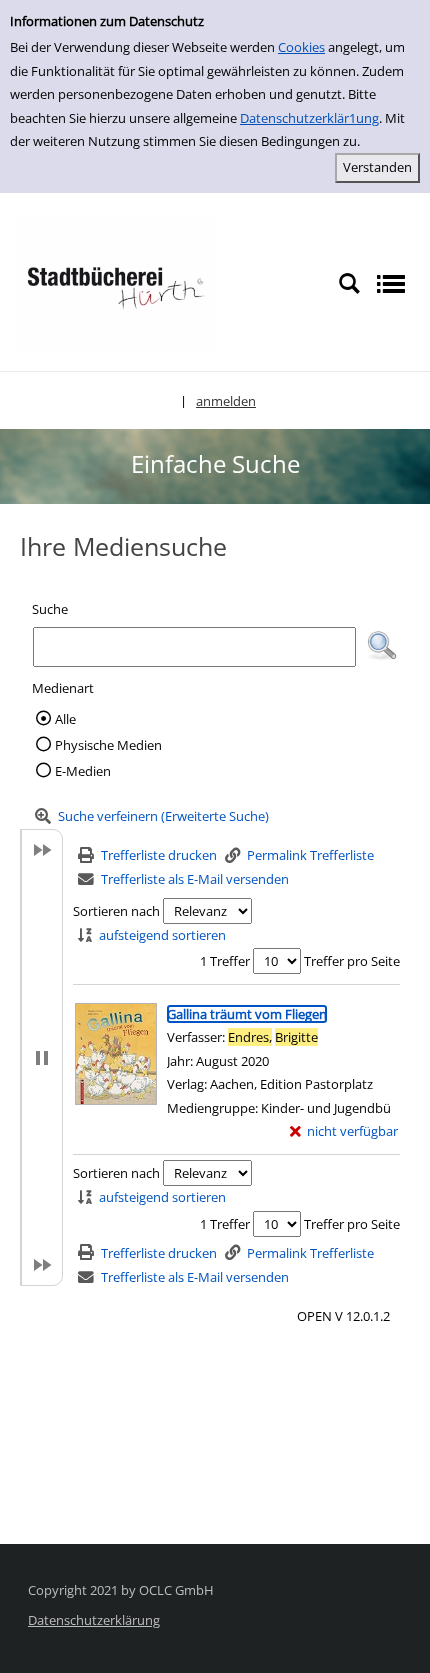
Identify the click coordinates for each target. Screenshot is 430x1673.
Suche (50, 609)
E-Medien (83, 771)
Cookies (301, 47)
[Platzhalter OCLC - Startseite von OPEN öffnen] (115, 283)
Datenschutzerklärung (94, 1620)
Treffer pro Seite (352, 961)
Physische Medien (108, 745)
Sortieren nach (116, 911)
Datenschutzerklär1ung (309, 118)
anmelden (226, 401)
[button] (382, 646)
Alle (65, 719)
